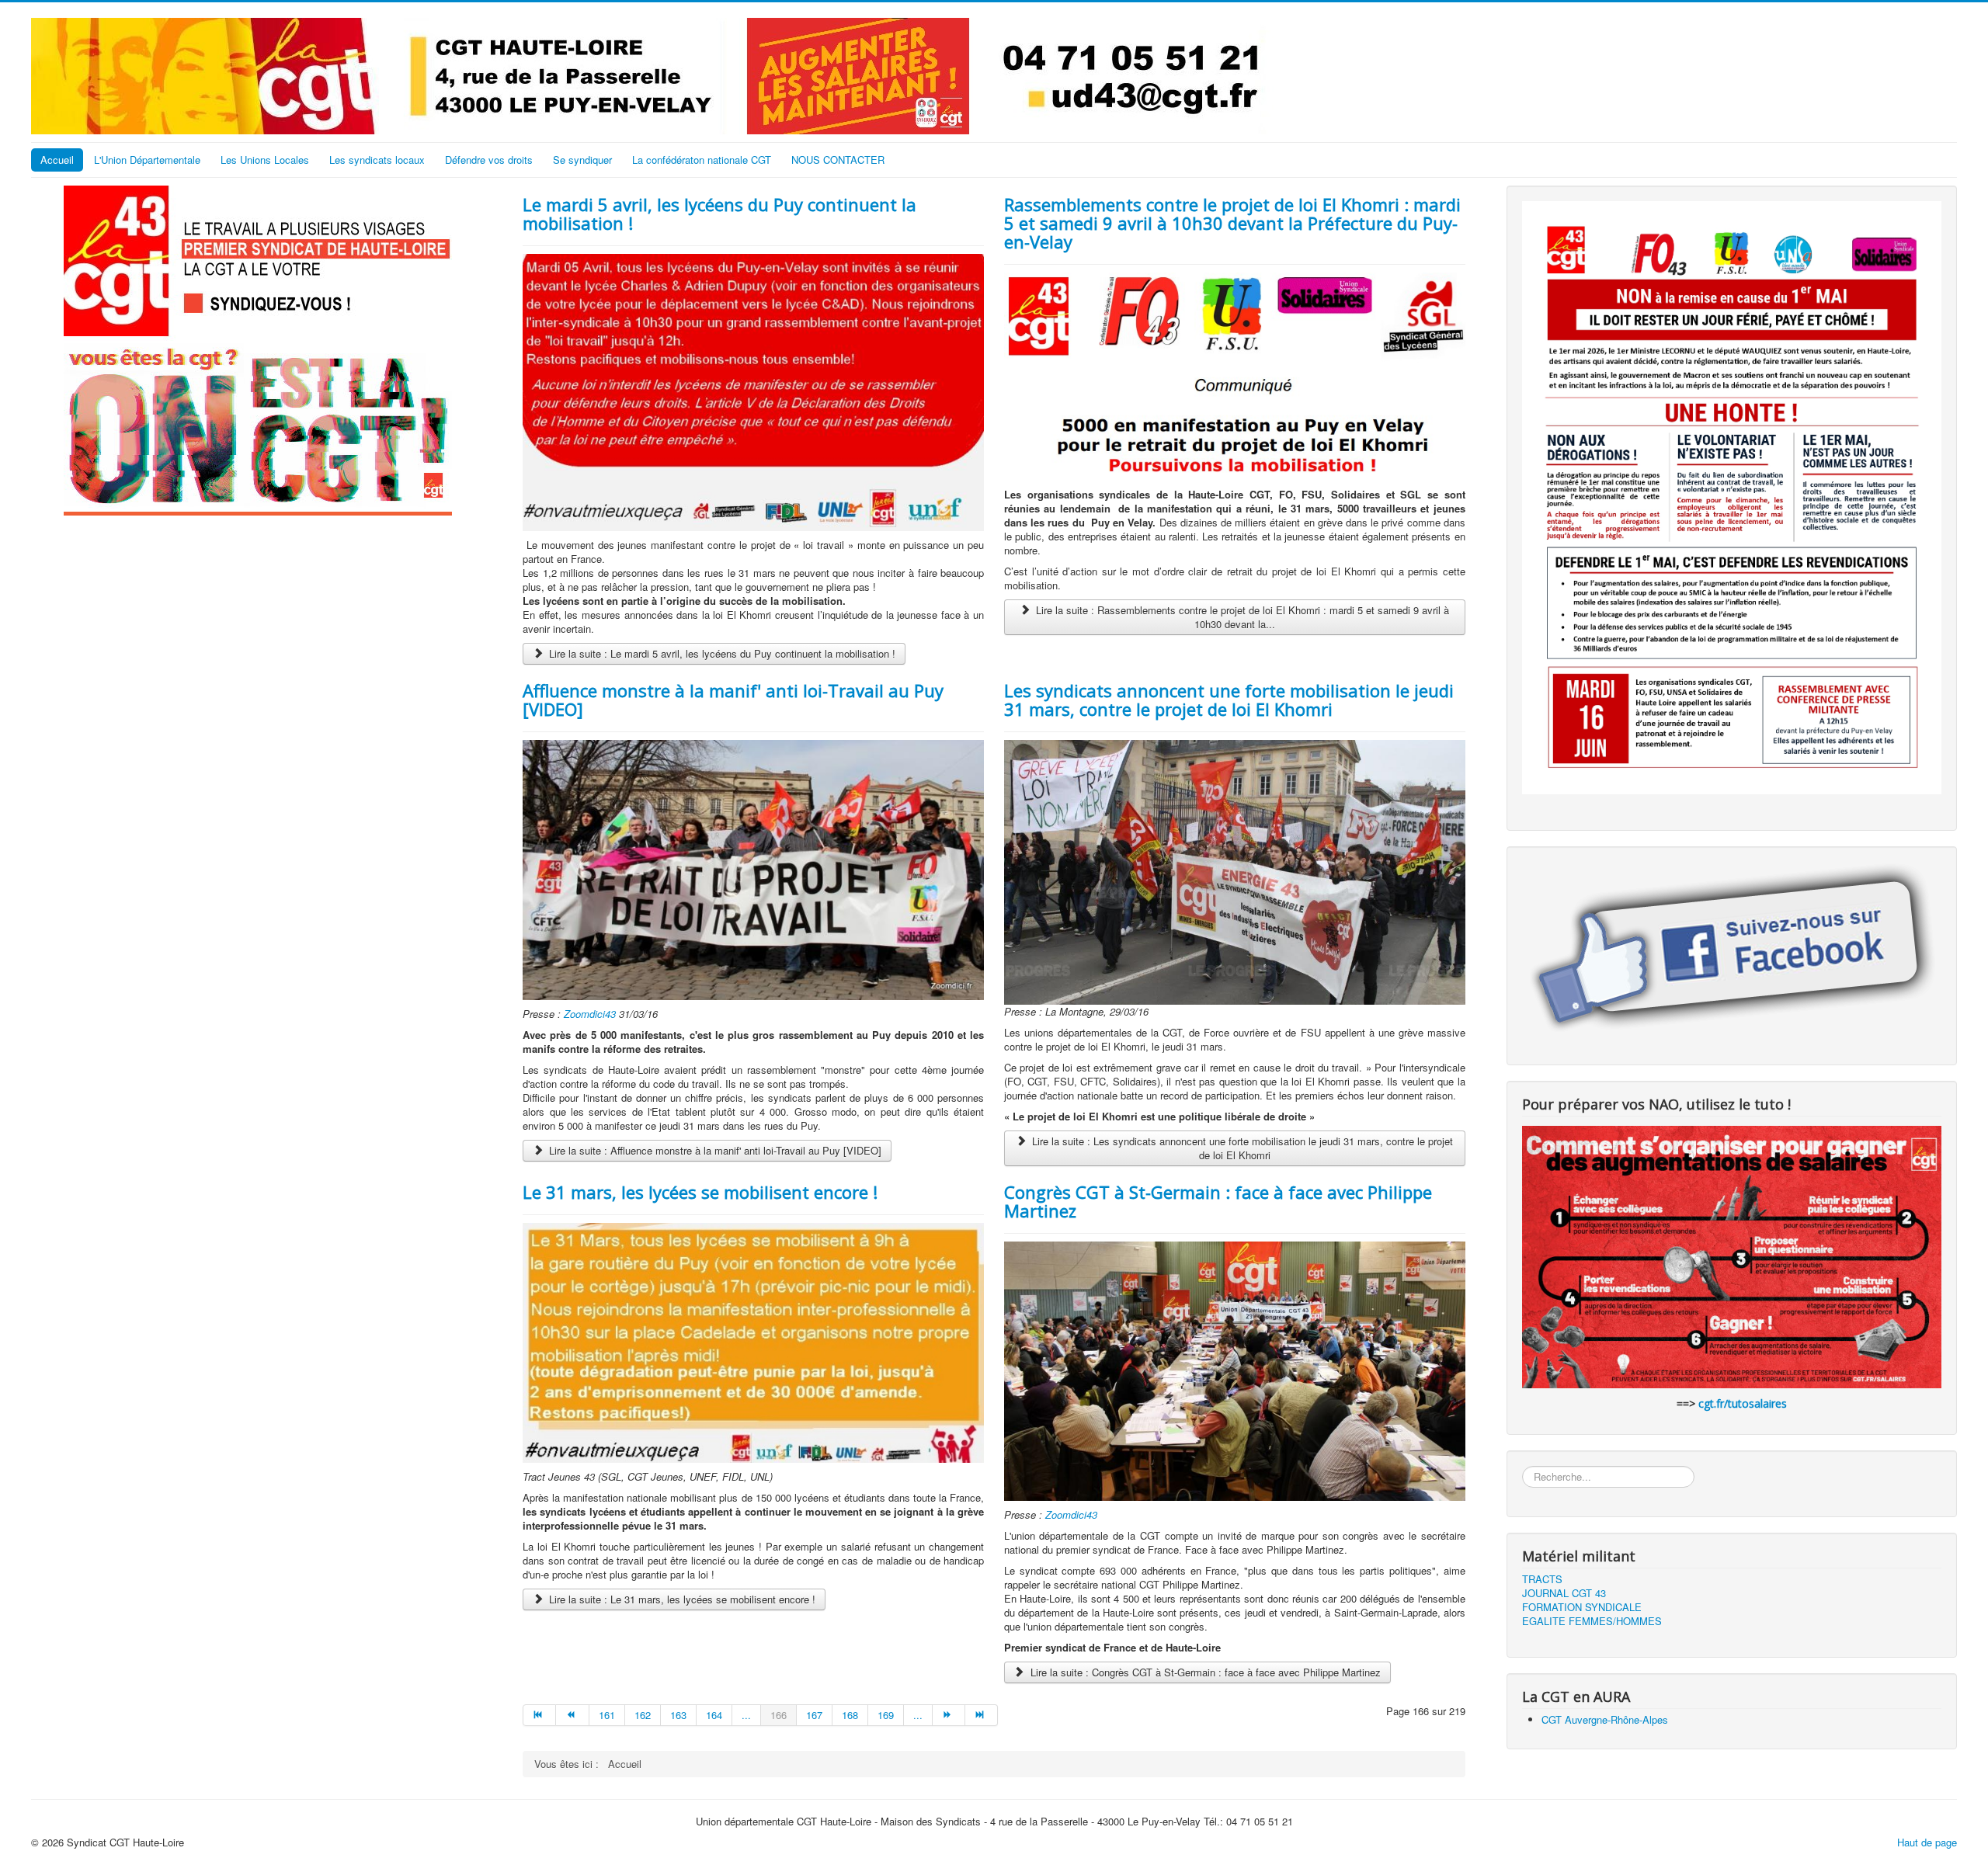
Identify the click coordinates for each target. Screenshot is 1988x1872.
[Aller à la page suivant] (949, 1715)
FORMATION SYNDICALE (1582, 1607)
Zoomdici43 (591, 1014)
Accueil (57, 160)
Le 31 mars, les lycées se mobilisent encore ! (700, 1192)
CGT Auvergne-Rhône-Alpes (1605, 1719)
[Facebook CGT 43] (1731, 951)
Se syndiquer (582, 160)
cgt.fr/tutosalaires (1743, 1403)
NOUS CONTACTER (838, 160)
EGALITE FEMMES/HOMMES (1592, 1621)
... (746, 1715)
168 (850, 1715)
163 (678, 1715)
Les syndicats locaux (377, 160)
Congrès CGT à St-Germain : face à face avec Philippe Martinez (1218, 1201)
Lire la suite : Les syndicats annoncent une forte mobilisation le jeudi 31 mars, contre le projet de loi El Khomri (1241, 1148)
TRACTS (1542, 1579)
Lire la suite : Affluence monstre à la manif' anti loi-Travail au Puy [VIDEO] (714, 1150)
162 (643, 1715)
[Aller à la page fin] (982, 1715)
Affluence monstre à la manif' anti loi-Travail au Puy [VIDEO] (733, 700)
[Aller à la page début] (539, 1715)
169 (886, 1715)
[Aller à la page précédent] (572, 1715)
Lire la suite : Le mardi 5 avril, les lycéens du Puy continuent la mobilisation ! (721, 653)
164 (714, 1715)
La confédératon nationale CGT (702, 160)
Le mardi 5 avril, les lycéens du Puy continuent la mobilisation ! (719, 214)
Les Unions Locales (265, 160)
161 (607, 1715)
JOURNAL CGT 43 (1564, 1593)
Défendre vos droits (489, 160)
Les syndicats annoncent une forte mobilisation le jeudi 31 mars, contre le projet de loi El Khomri (1229, 700)
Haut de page (1927, 1842)
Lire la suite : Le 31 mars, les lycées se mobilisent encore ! (681, 1599)
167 (814, 1715)
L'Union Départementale (147, 160)
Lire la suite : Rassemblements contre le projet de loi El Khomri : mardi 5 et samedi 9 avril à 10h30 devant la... (1241, 617)
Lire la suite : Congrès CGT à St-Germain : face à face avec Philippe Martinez (1204, 1672)
